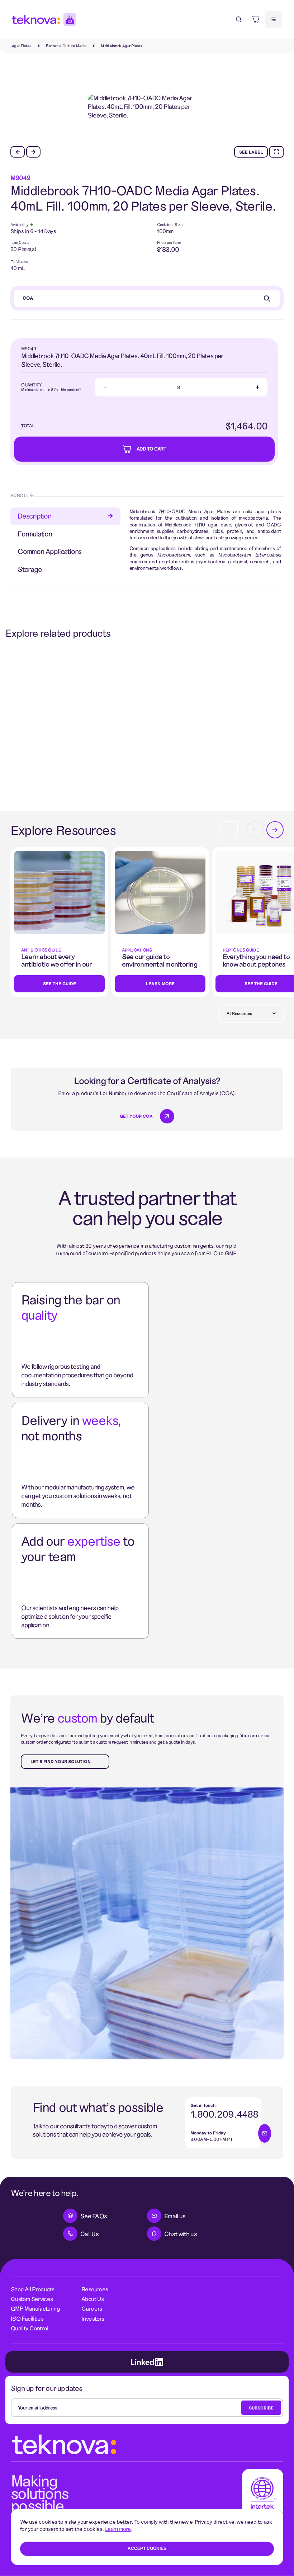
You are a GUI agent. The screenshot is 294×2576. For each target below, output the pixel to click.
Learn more (118, 2529)
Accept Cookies (147, 2548)
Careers (92, 2308)
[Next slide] (33, 152)
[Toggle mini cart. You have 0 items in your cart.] (256, 19)
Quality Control (29, 2328)
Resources (95, 2289)
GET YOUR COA (136, 1116)
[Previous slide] (18, 152)
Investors (93, 2318)
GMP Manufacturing (35, 2308)
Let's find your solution (61, 1761)
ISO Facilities (27, 2318)
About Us (93, 2299)
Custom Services (32, 2299)
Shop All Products (32, 2289)
